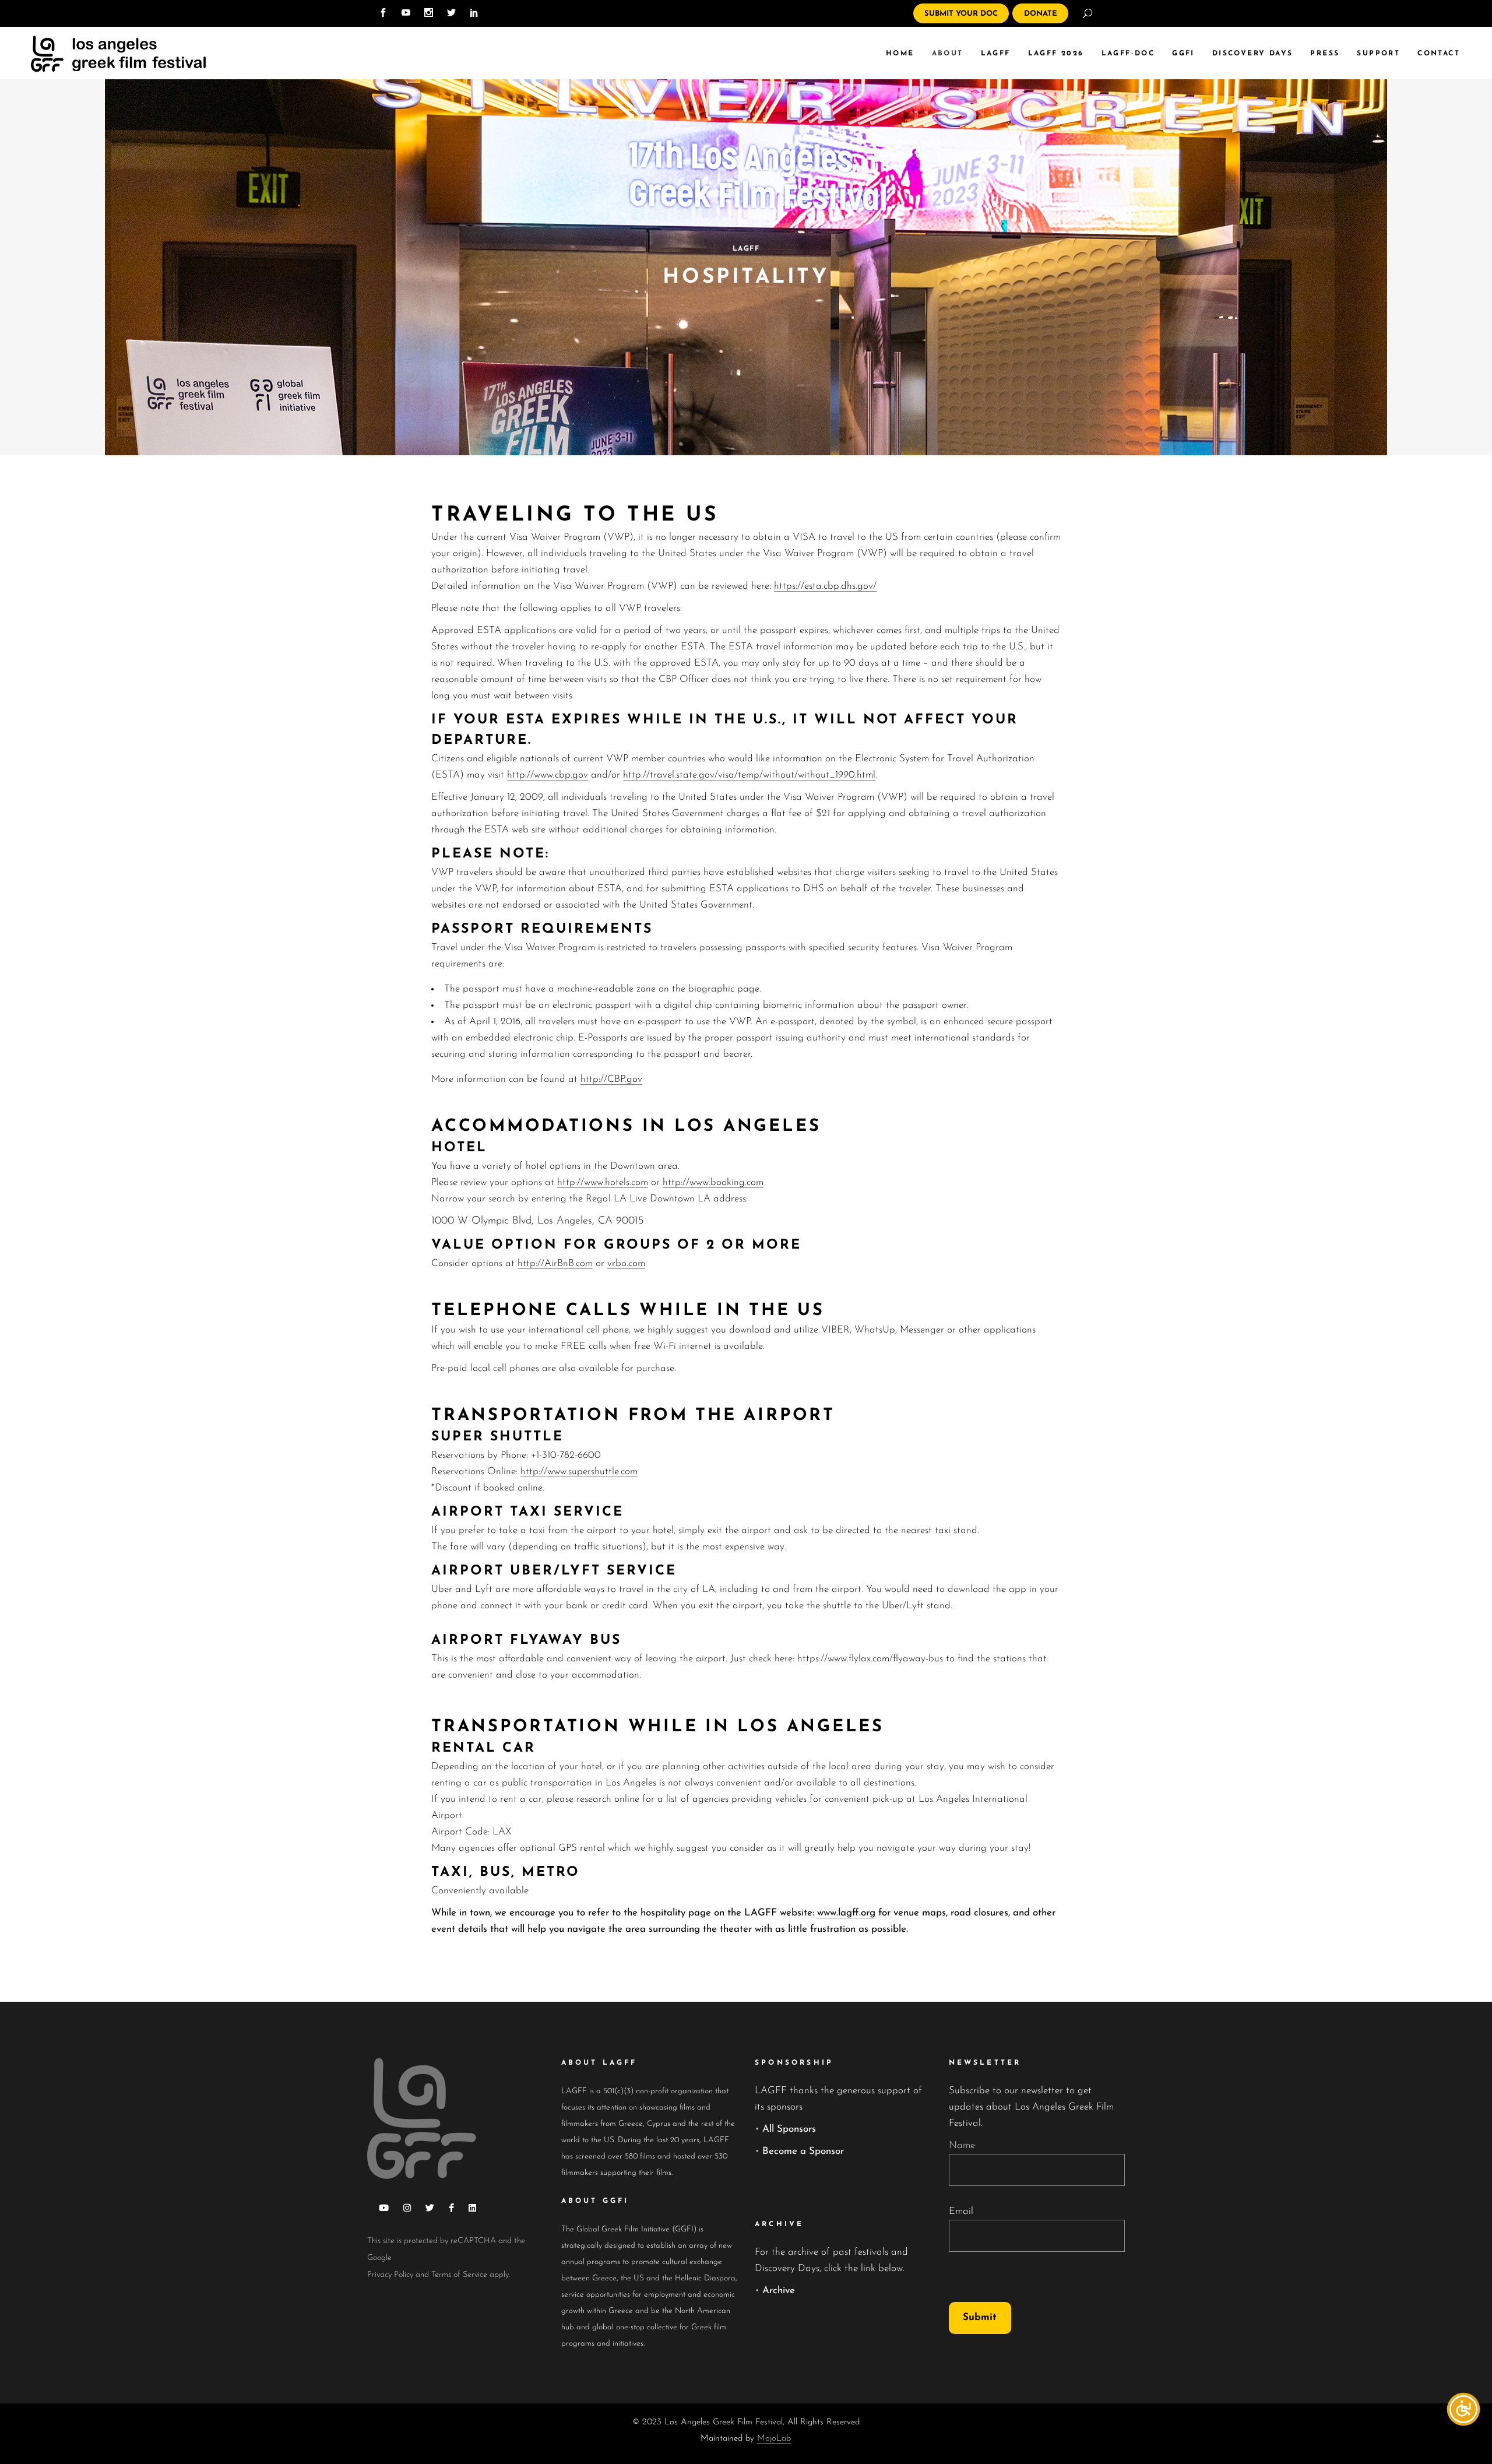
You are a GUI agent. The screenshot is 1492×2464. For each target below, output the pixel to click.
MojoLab (774, 2439)
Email (961, 2211)
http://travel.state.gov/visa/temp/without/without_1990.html (749, 775)
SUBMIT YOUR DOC (961, 14)
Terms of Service (459, 2275)
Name (962, 2145)
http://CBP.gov (611, 1079)
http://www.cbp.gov (548, 775)
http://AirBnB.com (555, 1263)
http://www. (687, 1182)
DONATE (1041, 14)
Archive (779, 2291)
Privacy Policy (390, 2275)
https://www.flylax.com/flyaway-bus (870, 1659)
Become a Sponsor (803, 2151)
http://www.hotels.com (603, 1182)
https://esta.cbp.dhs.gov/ (825, 586)
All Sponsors (789, 2129)
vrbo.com (626, 1263)
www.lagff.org (846, 1913)
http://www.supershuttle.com (579, 1472)
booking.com (737, 1182)
